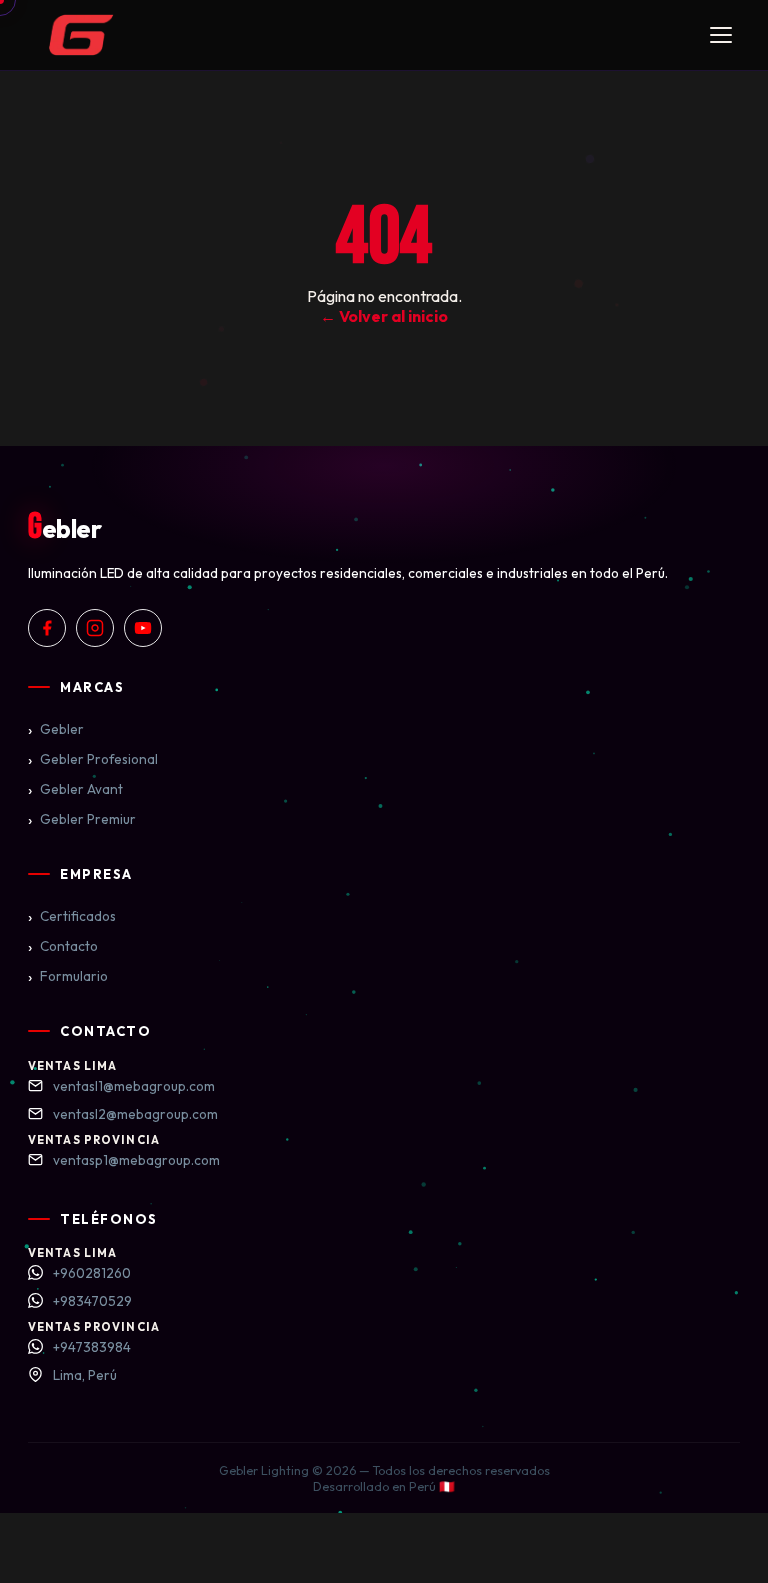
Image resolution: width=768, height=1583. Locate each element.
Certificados (72, 916)
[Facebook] (47, 628)
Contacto (63, 946)
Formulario (68, 976)
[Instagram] (95, 628)
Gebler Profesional (93, 759)
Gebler (56, 729)
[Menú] (721, 35)
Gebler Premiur (82, 819)
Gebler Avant (75, 789)
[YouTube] (143, 628)
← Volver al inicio (384, 316)
